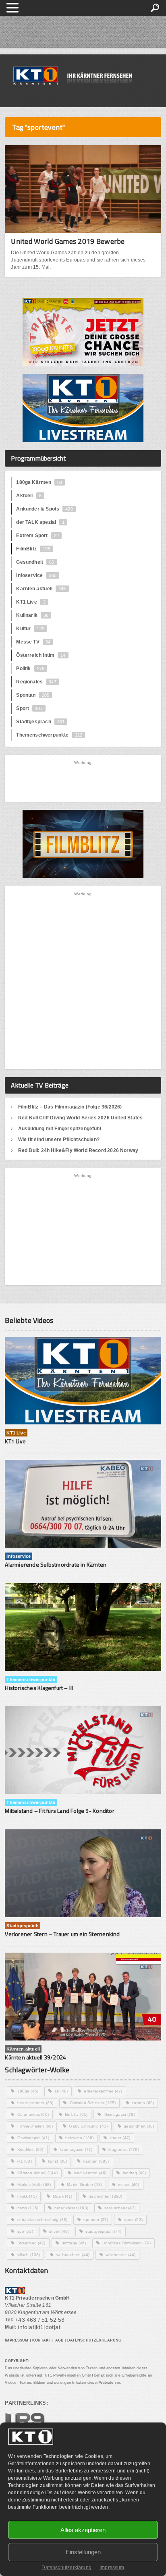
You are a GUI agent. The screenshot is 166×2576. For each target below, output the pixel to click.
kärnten (96, 2161)
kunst (58, 2161)
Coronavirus (33, 2114)
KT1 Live (31, 602)
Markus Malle (34, 2185)
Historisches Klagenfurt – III (39, 1688)
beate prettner (35, 2103)
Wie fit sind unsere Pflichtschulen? (59, 1140)
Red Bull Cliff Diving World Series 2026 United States (81, 1118)
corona (143, 2103)
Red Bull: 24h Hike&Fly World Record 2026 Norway (78, 1150)
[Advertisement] (83, 781)
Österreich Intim (41, 655)
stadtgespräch (104, 2231)
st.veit (59, 2231)
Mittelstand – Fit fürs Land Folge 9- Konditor (59, 1811)
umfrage (74, 2243)
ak (61, 2091)
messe (129, 2185)
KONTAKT (42, 2340)
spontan (96, 2220)
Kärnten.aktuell (41, 589)
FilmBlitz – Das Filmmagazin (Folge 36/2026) (70, 1107)
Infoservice (36, 575)
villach (29, 2255)
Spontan (33, 695)
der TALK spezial (40, 522)
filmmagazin (119, 2114)
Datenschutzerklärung (66, 2568)
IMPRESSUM (17, 2340)
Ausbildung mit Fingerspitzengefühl (60, 1129)
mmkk (27, 2196)
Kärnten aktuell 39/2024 (35, 2057)
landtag (135, 2173)
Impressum (112, 2568)
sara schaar (120, 2208)
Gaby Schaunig (88, 2126)
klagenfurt (123, 2149)
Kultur (30, 629)
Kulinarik (32, 615)
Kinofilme (30, 2149)
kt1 (25, 2161)
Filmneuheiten (35, 2126)
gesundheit (139, 2126)
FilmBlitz (33, 549)
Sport (29, 708)
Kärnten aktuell (37, 2173)
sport (133, 2220)
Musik (63, 2196)
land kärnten (90, 2173)
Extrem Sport (37, 536)
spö (25, 2231)
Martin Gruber (84, 2185)
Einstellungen (83, 2552)
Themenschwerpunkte (49, 735)
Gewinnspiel (33, 2138)
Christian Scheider (93, 2103)
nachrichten (106, 2196)
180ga (28, 2091)
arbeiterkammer (103, 2091)
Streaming (31, 2243)
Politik (30, 668)
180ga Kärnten (39, 482)
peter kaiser (71, 2208)
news (28, 2208)
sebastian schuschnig (43, 2220)
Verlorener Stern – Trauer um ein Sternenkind (62, 1934)
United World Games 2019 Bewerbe (68, 241)
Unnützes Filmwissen (127, 2243)
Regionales (36, 682)
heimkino (79, 2138)
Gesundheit (35, 562)
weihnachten (73, 2255)
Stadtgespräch (40, 722)
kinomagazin (76, 2149)
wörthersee (120, 2255)
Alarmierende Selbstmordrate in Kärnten (56, 1564)
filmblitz (76, 2114)
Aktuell (29, 496)
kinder (120, 2138)
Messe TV (33, 642)
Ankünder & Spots (44, 509)
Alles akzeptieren (83, 2530)
